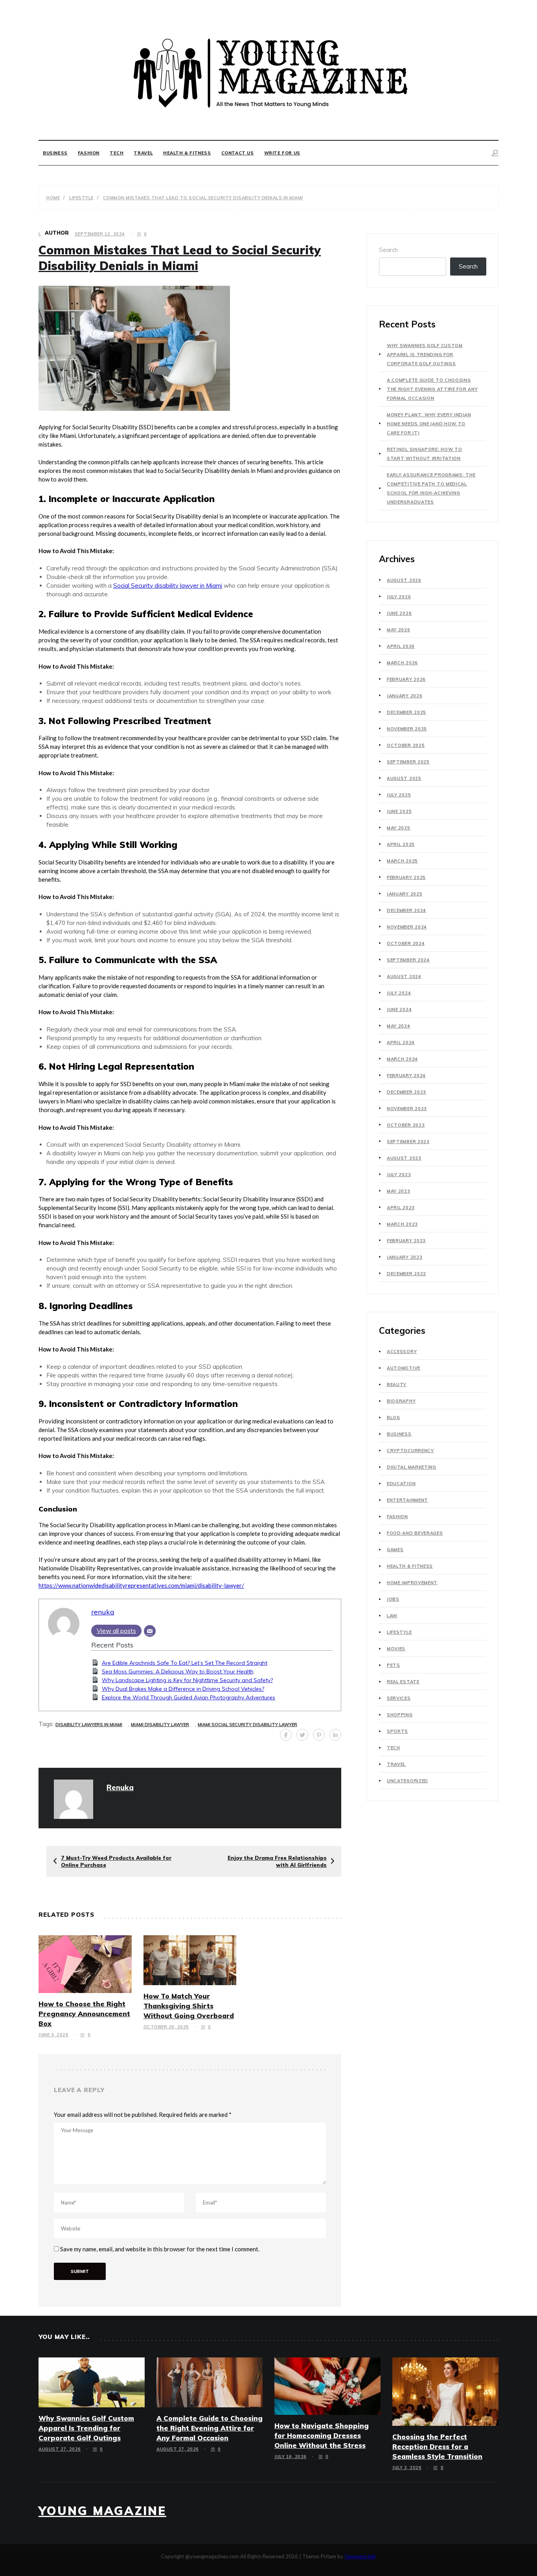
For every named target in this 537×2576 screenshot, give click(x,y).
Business (55, 153)
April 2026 (401, 646)
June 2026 (399, 613)
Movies (396, 1649)
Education (401, 1484)
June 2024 (399, 1009)
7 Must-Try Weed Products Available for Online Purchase (116, 1861)
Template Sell (360, 2556)
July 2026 (399, 597)
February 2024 (406, 1076)
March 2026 (402, 663)
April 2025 (401, 844)
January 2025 (405, 894)
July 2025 (399, 795)
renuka (103, 1612)
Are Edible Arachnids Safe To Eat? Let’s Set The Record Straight (185, 1663)
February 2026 (406, 679)
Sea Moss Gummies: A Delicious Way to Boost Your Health (178, 1671)
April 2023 (401, 1208)
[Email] (150, 1631)
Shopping (400, 1715)
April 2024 (401, 1043)
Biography (401, 1401)
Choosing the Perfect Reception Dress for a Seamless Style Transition (437, 2446)
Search (388, 250)
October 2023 (406, 1125)
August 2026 (404, 580)
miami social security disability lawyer (247, 1725)
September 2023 (408, 1142)
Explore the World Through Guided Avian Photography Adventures (189, 1697)
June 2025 (399, 811)
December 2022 (406, 1274)
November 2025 (407, 729)
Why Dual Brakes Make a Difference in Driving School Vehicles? (183, 1689)
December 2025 (406, 712)
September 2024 (408, 960)
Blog (394, 1418)
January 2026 (405, 696)
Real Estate (403, 1682)
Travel (143, 153)
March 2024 (402, 1059)
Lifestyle (399, 1632)
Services (399, 1698)
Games (395, 1550)
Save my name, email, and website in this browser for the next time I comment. (160, 2249)
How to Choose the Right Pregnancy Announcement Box (84, 2014)
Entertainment (407, 1500)
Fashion (89, 153)
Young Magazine (102, 2511)
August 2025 (404, 778)
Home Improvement (412, 1583)
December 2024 (406, 910)
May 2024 (399, 1026)
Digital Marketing (412, 1467)
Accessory (402, 1351)
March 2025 (402, 861)
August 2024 (404, 976)
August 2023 (404, 1158)
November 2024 (407, 927)
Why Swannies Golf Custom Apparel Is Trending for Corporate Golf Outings (425, 355)
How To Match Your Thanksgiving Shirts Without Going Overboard (189, 2006)
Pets (394, 1665)
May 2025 (399, 828)
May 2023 (399, 1191)
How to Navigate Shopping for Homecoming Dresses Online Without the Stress (322, 2435)
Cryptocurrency (410, 1451)
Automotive (404, 1368)
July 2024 (399, 993)
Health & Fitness (187, 153)
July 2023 (399, 1175)
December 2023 (406, 1092)
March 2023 (402, 1224)
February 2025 (406, 877)
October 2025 (406, 745)
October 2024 (406, 943)
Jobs (393, 1599)
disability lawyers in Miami (89, 1725)
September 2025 (408, 762)
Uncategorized (407, 1781)
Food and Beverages (415, 1533)
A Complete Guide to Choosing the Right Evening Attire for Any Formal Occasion (432, 389)
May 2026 (399, 630)
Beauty (397, 1385)
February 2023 (406, 1241)
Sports (397, 1731)
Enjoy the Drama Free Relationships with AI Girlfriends (277, 1861)
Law (392, 1616)
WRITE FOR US (282, 153)
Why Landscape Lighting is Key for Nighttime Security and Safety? (187, 1680)
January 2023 (405, 1257)
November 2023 (407, 1109)
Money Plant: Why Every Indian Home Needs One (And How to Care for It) (429, 424)
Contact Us (238, 153)
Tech (117, 153)
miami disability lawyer (160, 1725)
